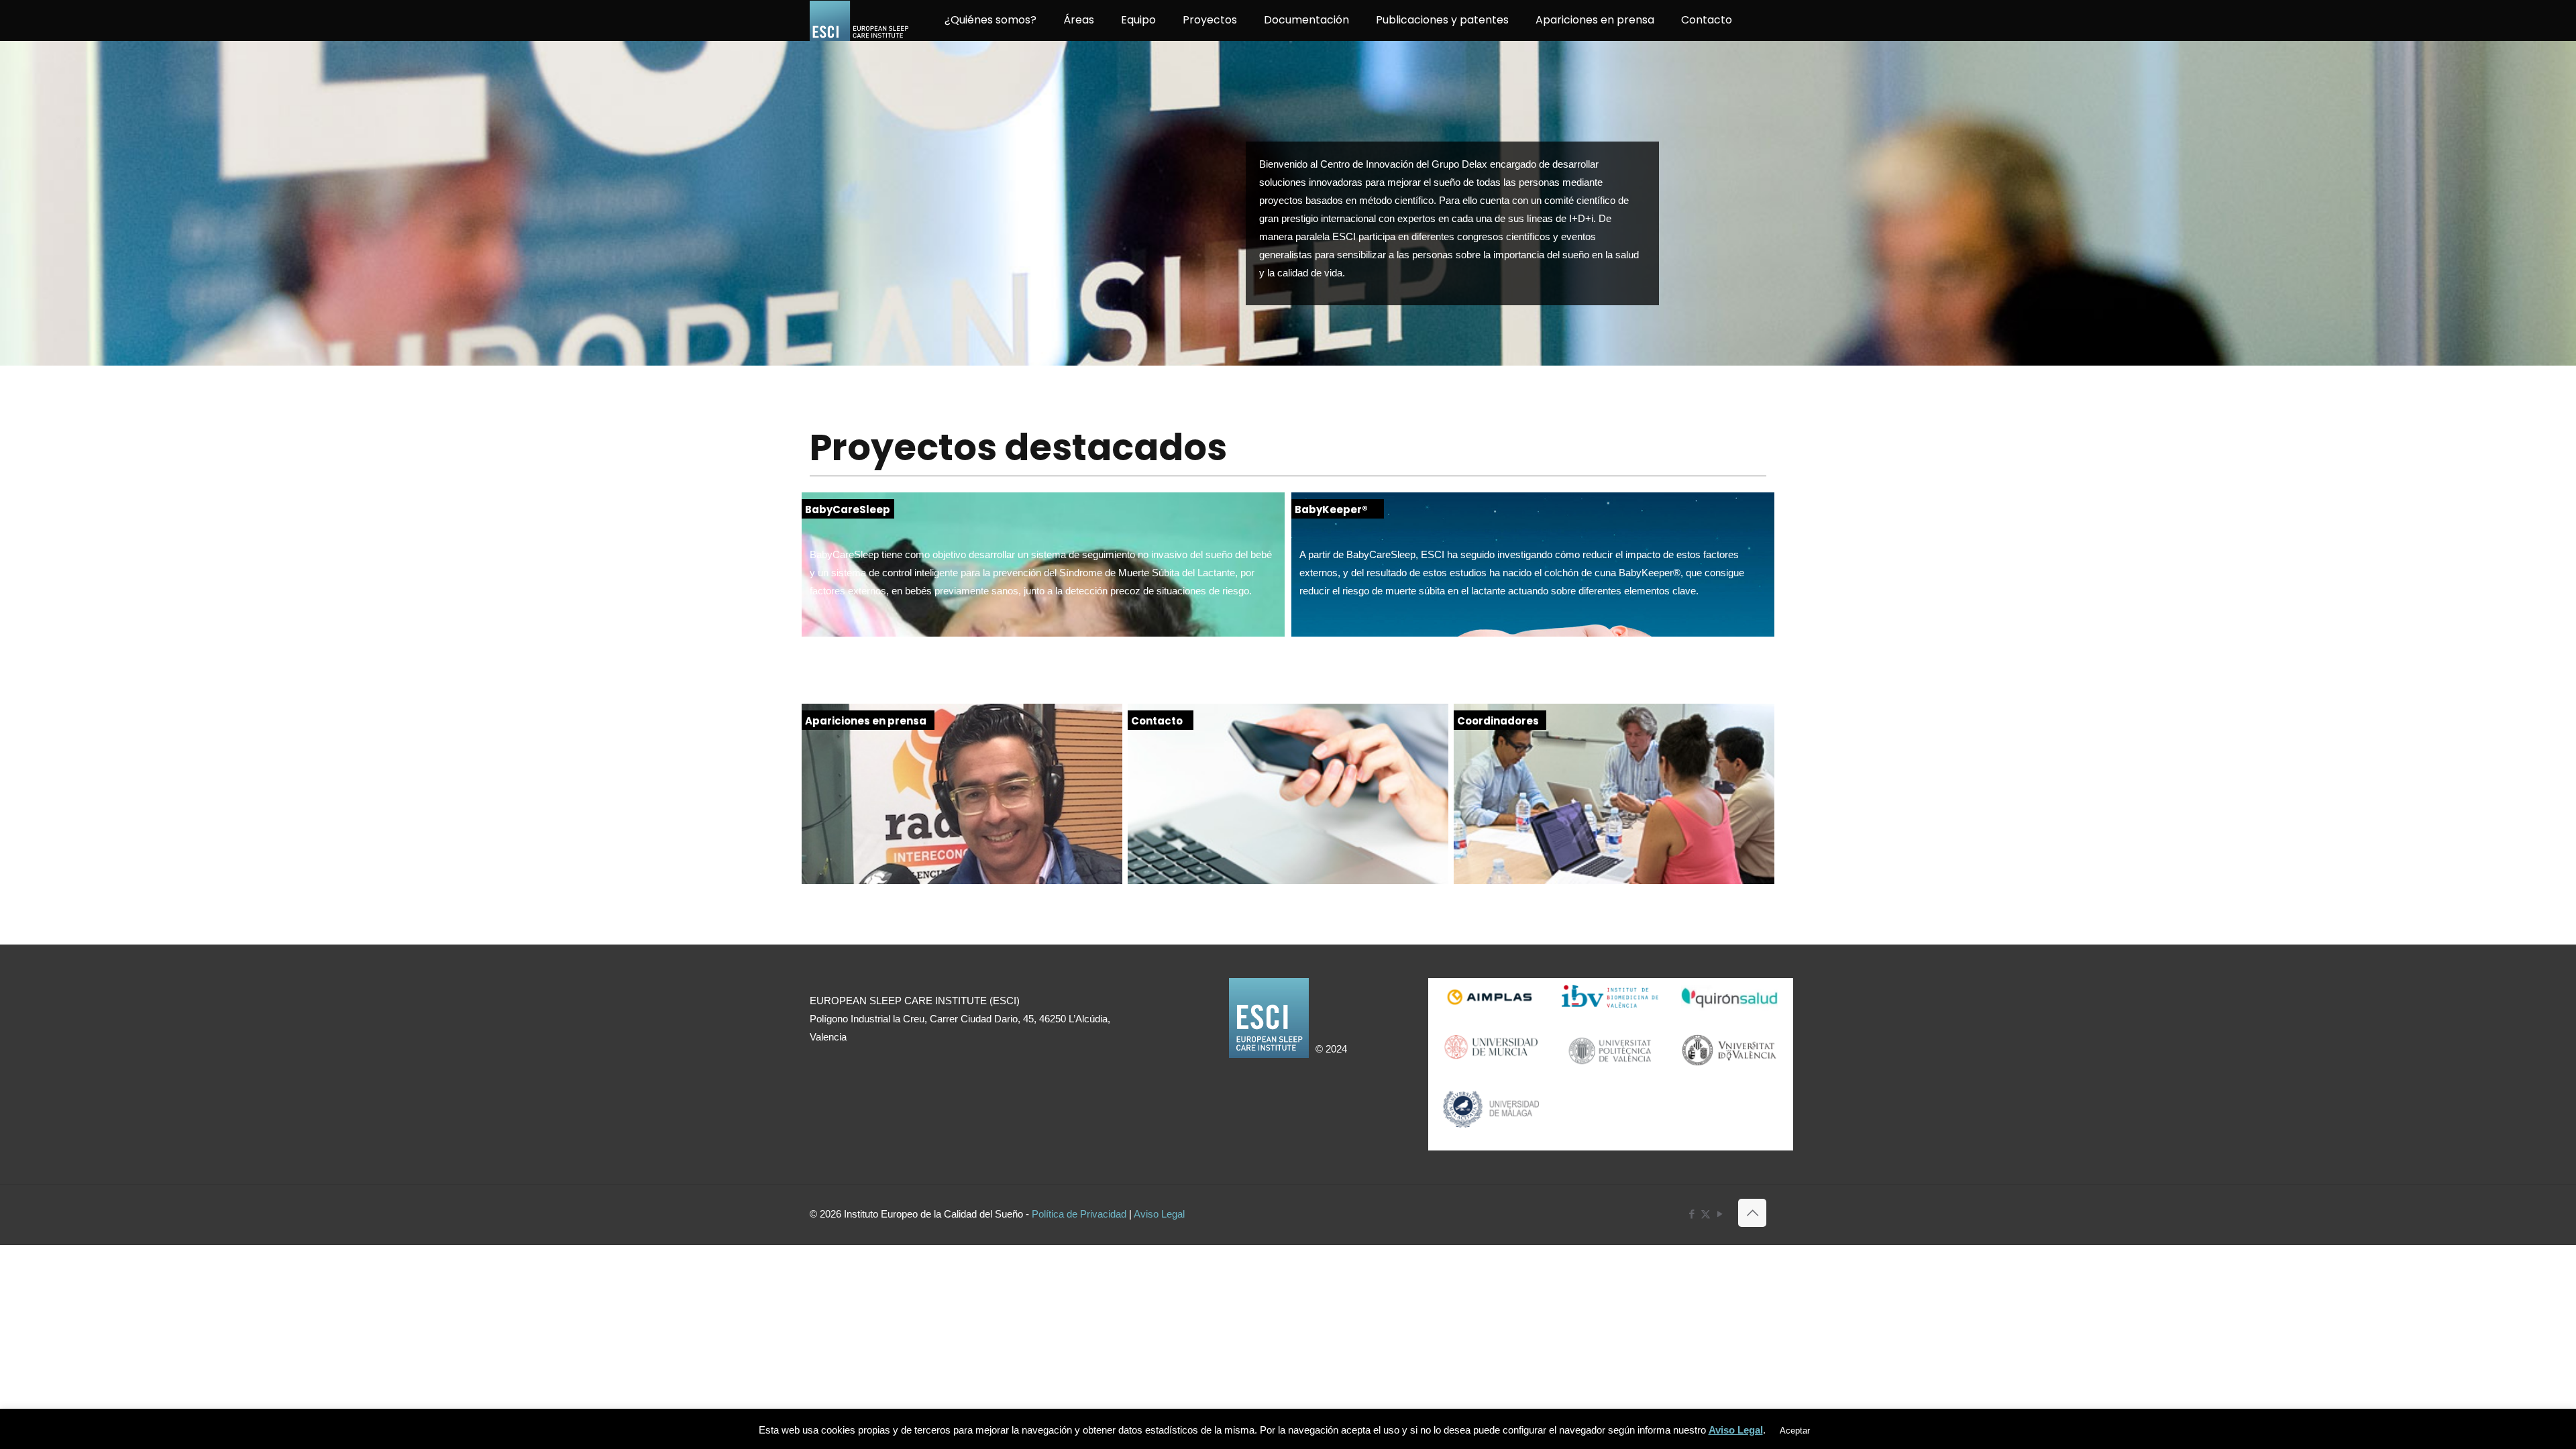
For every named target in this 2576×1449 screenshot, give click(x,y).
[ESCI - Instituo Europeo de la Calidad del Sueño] (860, 20)
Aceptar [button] (1795, 1431)
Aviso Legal (1159, 1214)
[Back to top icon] (1752, 1213)
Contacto (1157, 721)
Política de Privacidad (1079, 1214)
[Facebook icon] (1692, 1214)
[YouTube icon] (1720, 1214)
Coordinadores (1498, 721)
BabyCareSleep (848, 509)
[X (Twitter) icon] (1706, 1214)
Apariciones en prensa (866, 721)
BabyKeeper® (1331, 509)
